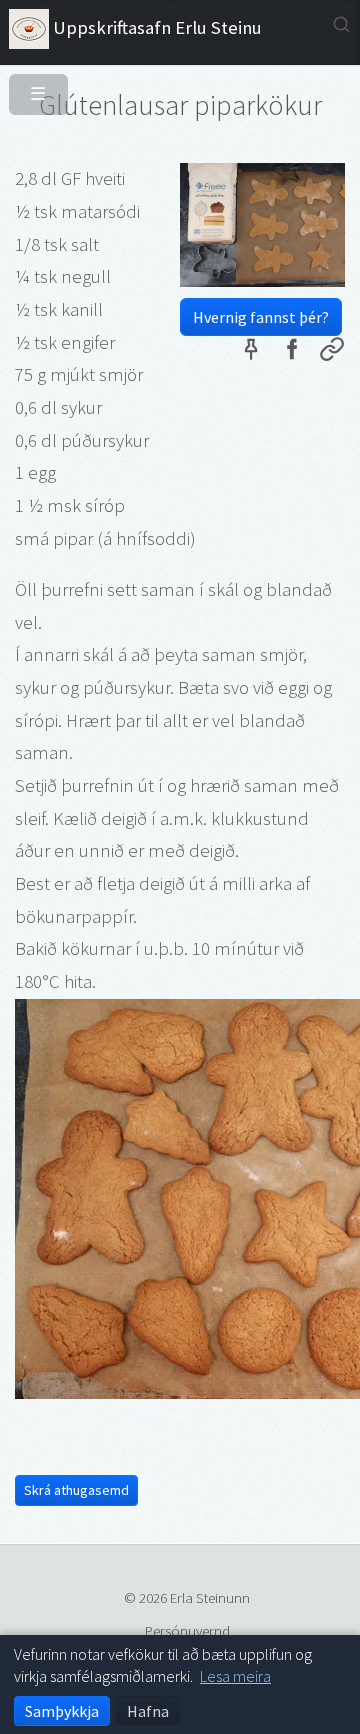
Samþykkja (62, 1711)
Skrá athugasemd (76, 1490)
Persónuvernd (187, 1630)
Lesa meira (235, 1676)
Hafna (148, 1711)
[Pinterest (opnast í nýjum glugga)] (251, 353)
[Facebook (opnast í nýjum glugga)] (291, 353)
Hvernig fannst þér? (261, 317)
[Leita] (341, 24)
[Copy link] (332, 353)
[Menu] (30, 86)
